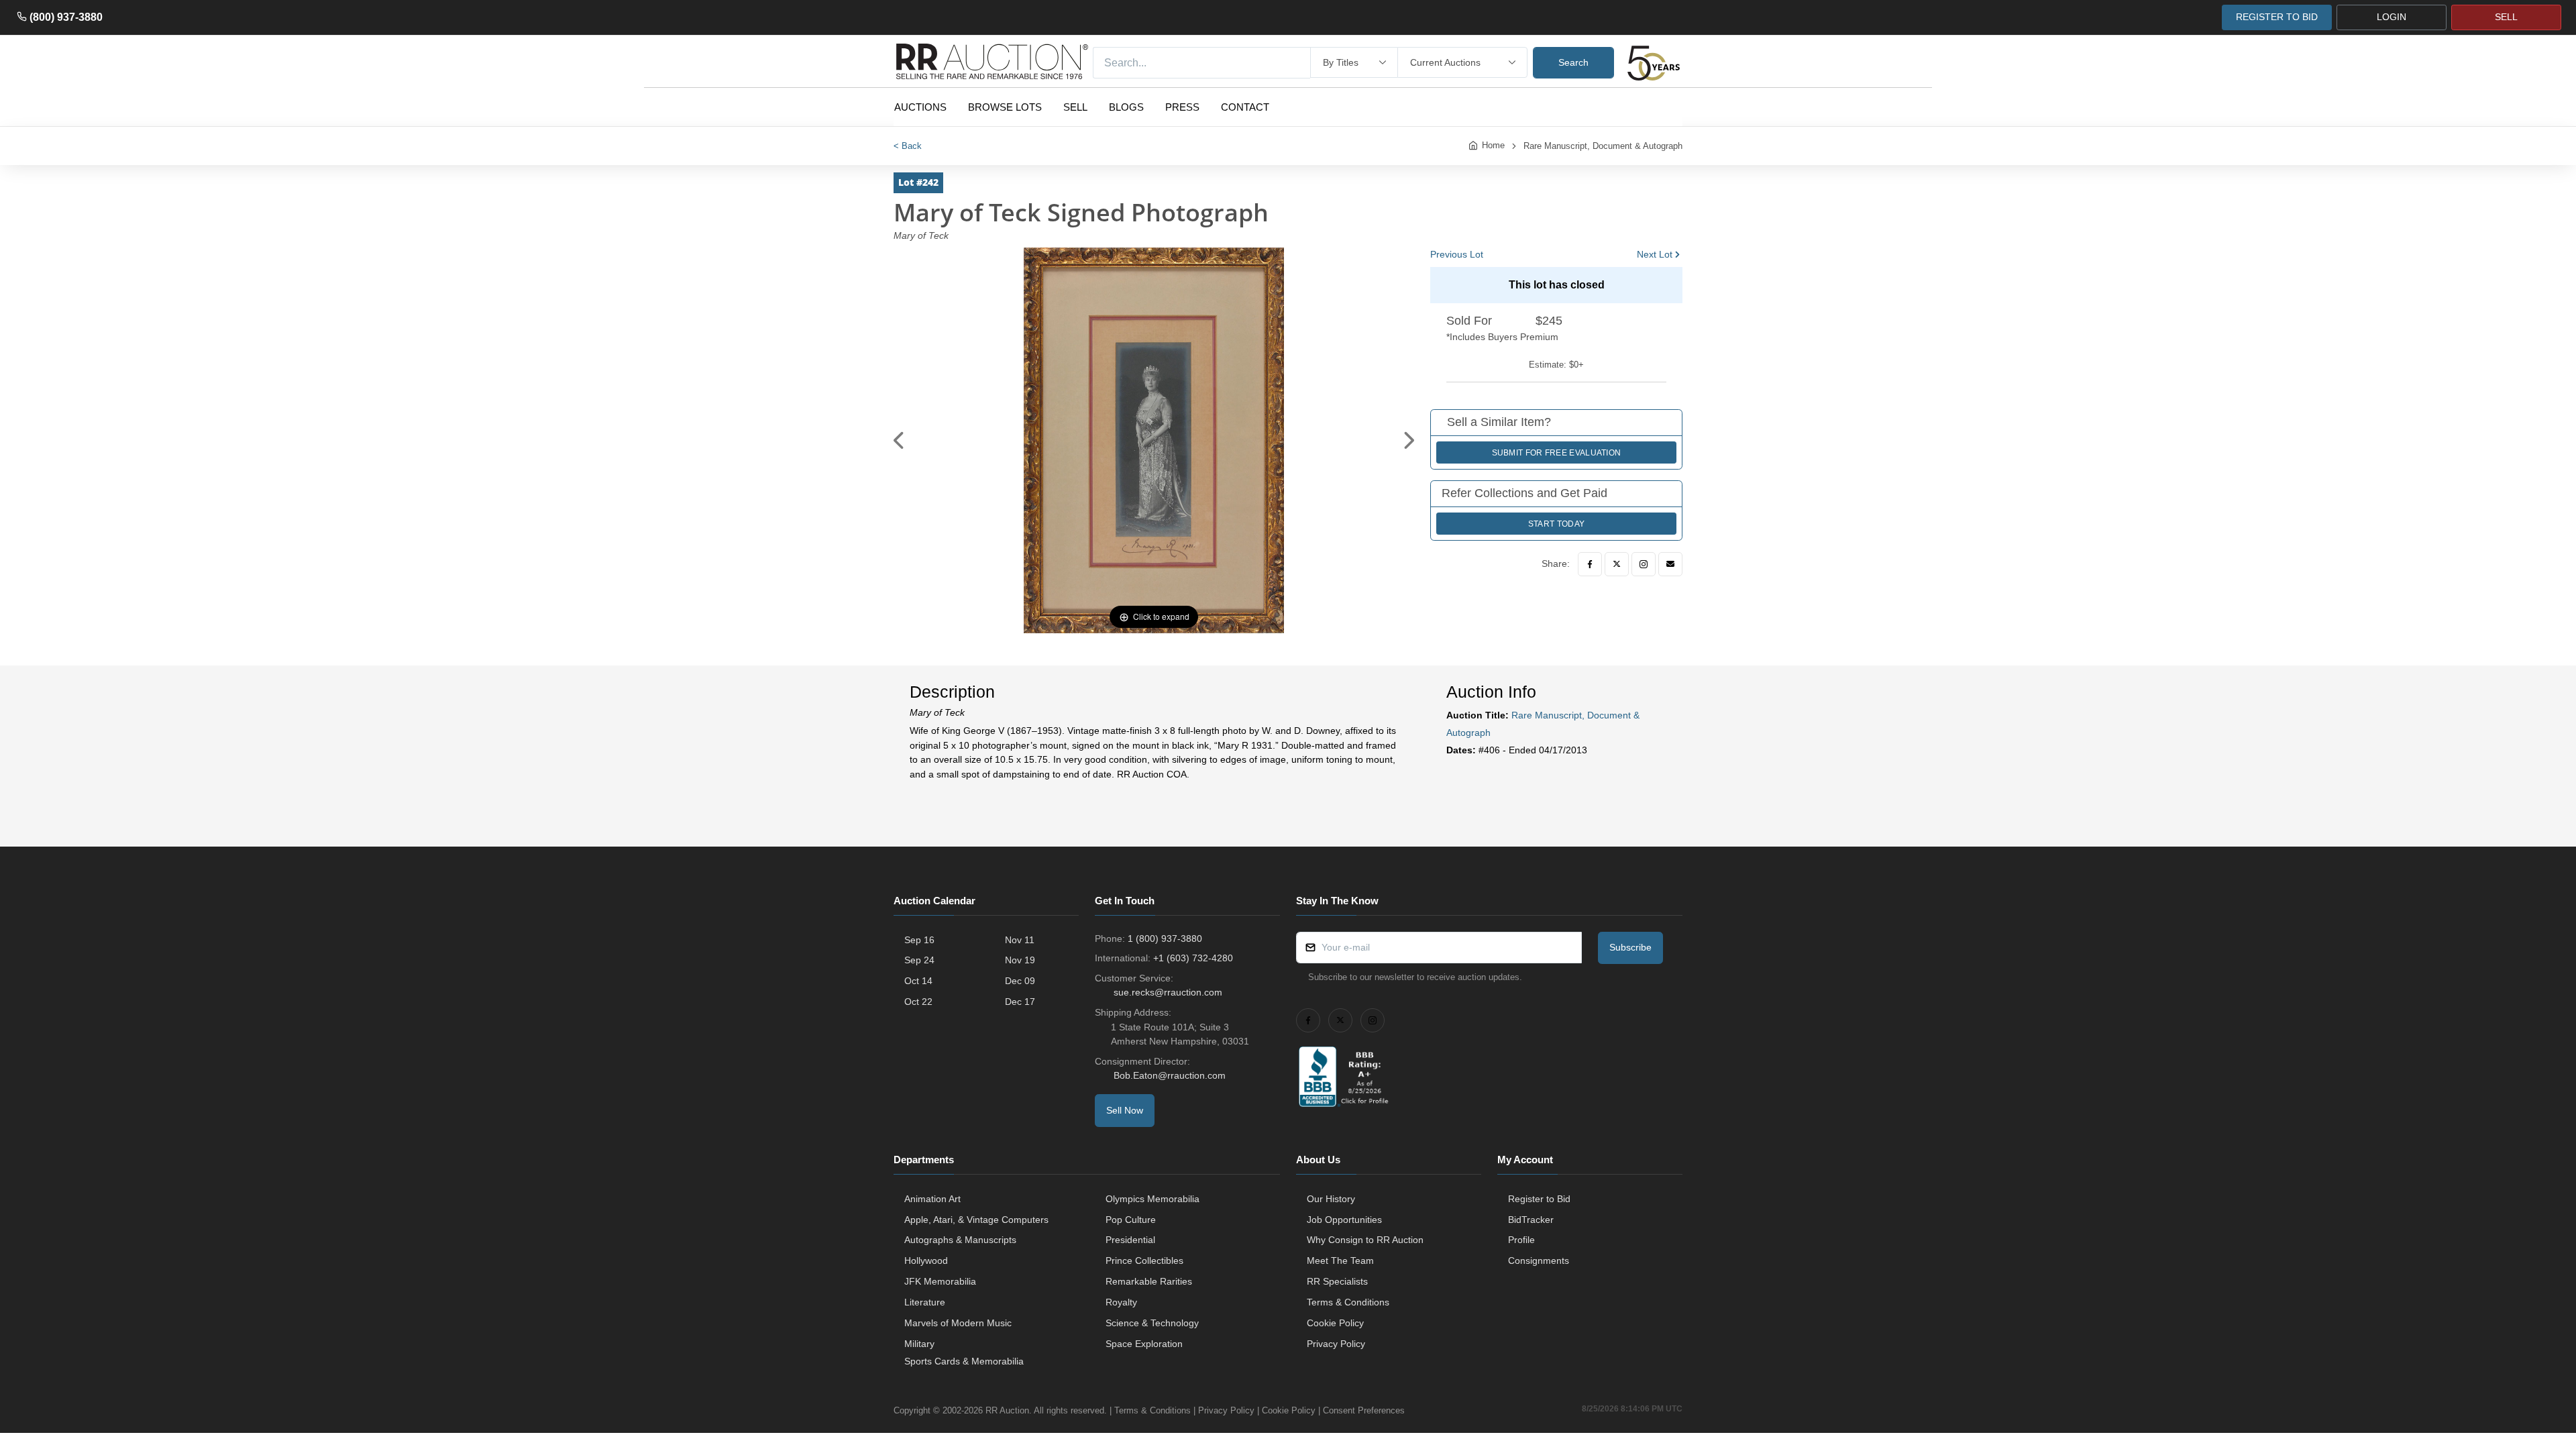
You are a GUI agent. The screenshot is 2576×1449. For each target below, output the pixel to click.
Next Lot (1655, 254)
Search (1573, 62)
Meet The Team (1340, 1260)
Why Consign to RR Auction (1365, 1240)
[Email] (1670, 564)
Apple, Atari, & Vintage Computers (976, 1220)
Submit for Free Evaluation (1557, 453)
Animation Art (932, 1199)
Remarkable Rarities (1149, 1281)
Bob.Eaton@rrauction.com (1170, 1075)
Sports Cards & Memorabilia (964, 1361)
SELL (2506, 17)
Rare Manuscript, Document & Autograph (1603, 146)
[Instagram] (1644, 564)
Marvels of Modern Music (958, 1323)
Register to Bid (1539, 1199)
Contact (1245, 107)
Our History (1331, 1199)
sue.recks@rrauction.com (1168, 992)
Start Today (1556, 524)
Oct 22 (918, 1002)
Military (919, 1344)
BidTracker (1531, 1220)
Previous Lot (1457, 254)
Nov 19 (1020, 960)
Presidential (1130, 1240)
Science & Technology (1152, 1323)
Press (1182, 107)
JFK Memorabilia (940, 1281)
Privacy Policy (1336, 1344)
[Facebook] (1590, 564)
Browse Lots (1005, 107)
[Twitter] (1617, 564)
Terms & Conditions (1348, 1302)
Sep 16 (919, 940)
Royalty (1121, 1302)
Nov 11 (1020, 940)
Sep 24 (919, 960)
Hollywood (926, 1260)
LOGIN (2392, 17)
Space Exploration (1144, 1344)
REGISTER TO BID (2277, 17)
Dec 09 (1020, 981)
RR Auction (1007, 1410)
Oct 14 (918, 981)
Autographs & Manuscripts (960, 1240)
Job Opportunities (1344, 1220)
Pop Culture (1131, 1220)
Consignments (1539, 1260)
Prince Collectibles (1144, 1260)
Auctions (920, 107)
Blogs (1126, 107)
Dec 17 (1020, 1002)
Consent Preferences (1364, 1410)
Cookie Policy (1335, 1323)
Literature (925, 1302)
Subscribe (1630, 947)
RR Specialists (1337, 1281)
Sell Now (1125, 1110)
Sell (1075, 107)
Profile (1521, 1240)
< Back (908, 146)
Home (1493, 145)
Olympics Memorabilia (1152, 1199)
